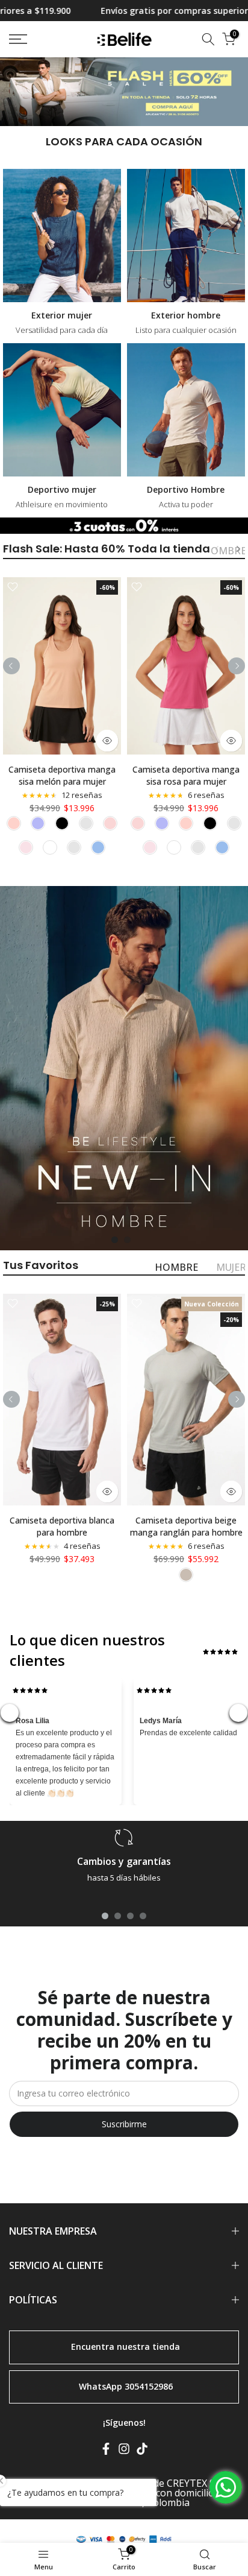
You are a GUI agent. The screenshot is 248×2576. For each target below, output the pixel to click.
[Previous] (217, 549)
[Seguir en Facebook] (106, 2451)
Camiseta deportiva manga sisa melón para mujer (62, 775)
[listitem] (14, 823)
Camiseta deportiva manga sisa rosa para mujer (186, 775)
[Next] (238, 549)
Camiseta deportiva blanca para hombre (62, 1526)
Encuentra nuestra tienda (126, 2346)
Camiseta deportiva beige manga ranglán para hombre (186, 1526)
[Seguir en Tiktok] (142, 2451)
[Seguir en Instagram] (124, 2451)
